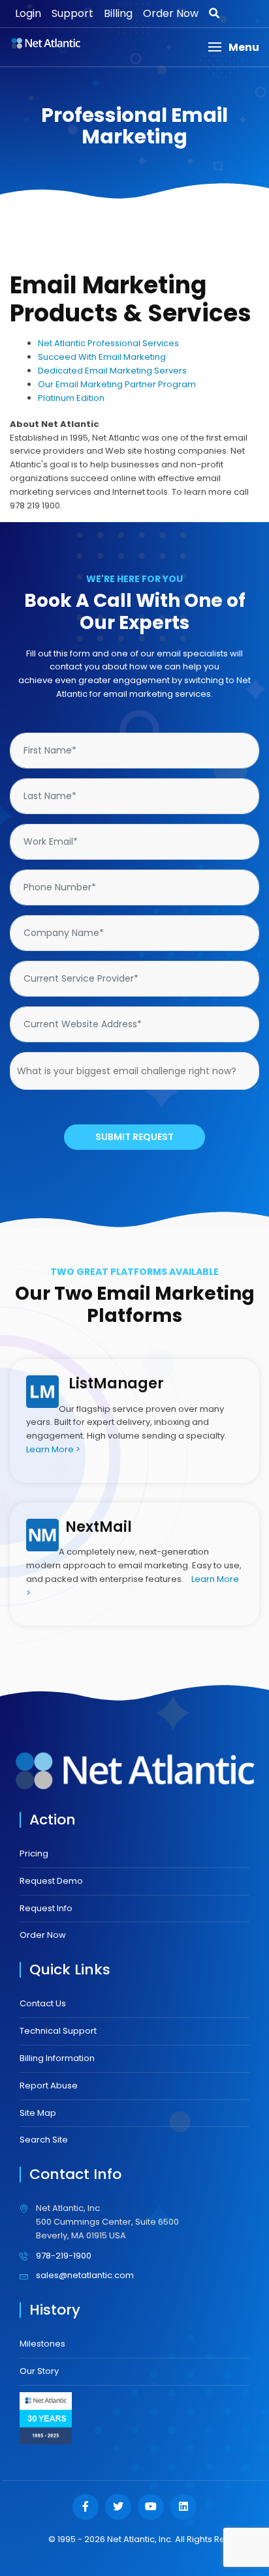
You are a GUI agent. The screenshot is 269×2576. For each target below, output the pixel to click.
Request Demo (51, 1881)
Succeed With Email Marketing (102, 357)
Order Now (171, 13)
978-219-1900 (64, 2256)
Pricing (34, 1853)
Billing (118, 13)
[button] (233, 47)
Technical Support (58, 2031)
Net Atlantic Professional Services (108, 343)
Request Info (46, 1908)
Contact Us (43, 2003)
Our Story (39, 2371)
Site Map (38, 2113)
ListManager (116, 1383)
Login (28, 13)
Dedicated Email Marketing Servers (112, 371)
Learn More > (53, 1449)
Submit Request (134, 1137)
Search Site (44, 2140)
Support (72, 13)
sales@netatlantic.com (85, 2275)
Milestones (42, 2344)
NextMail (99, 1527)
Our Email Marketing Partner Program (117, 384)
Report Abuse (49, 2086)
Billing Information (57, 2058)
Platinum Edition (71, 398)
